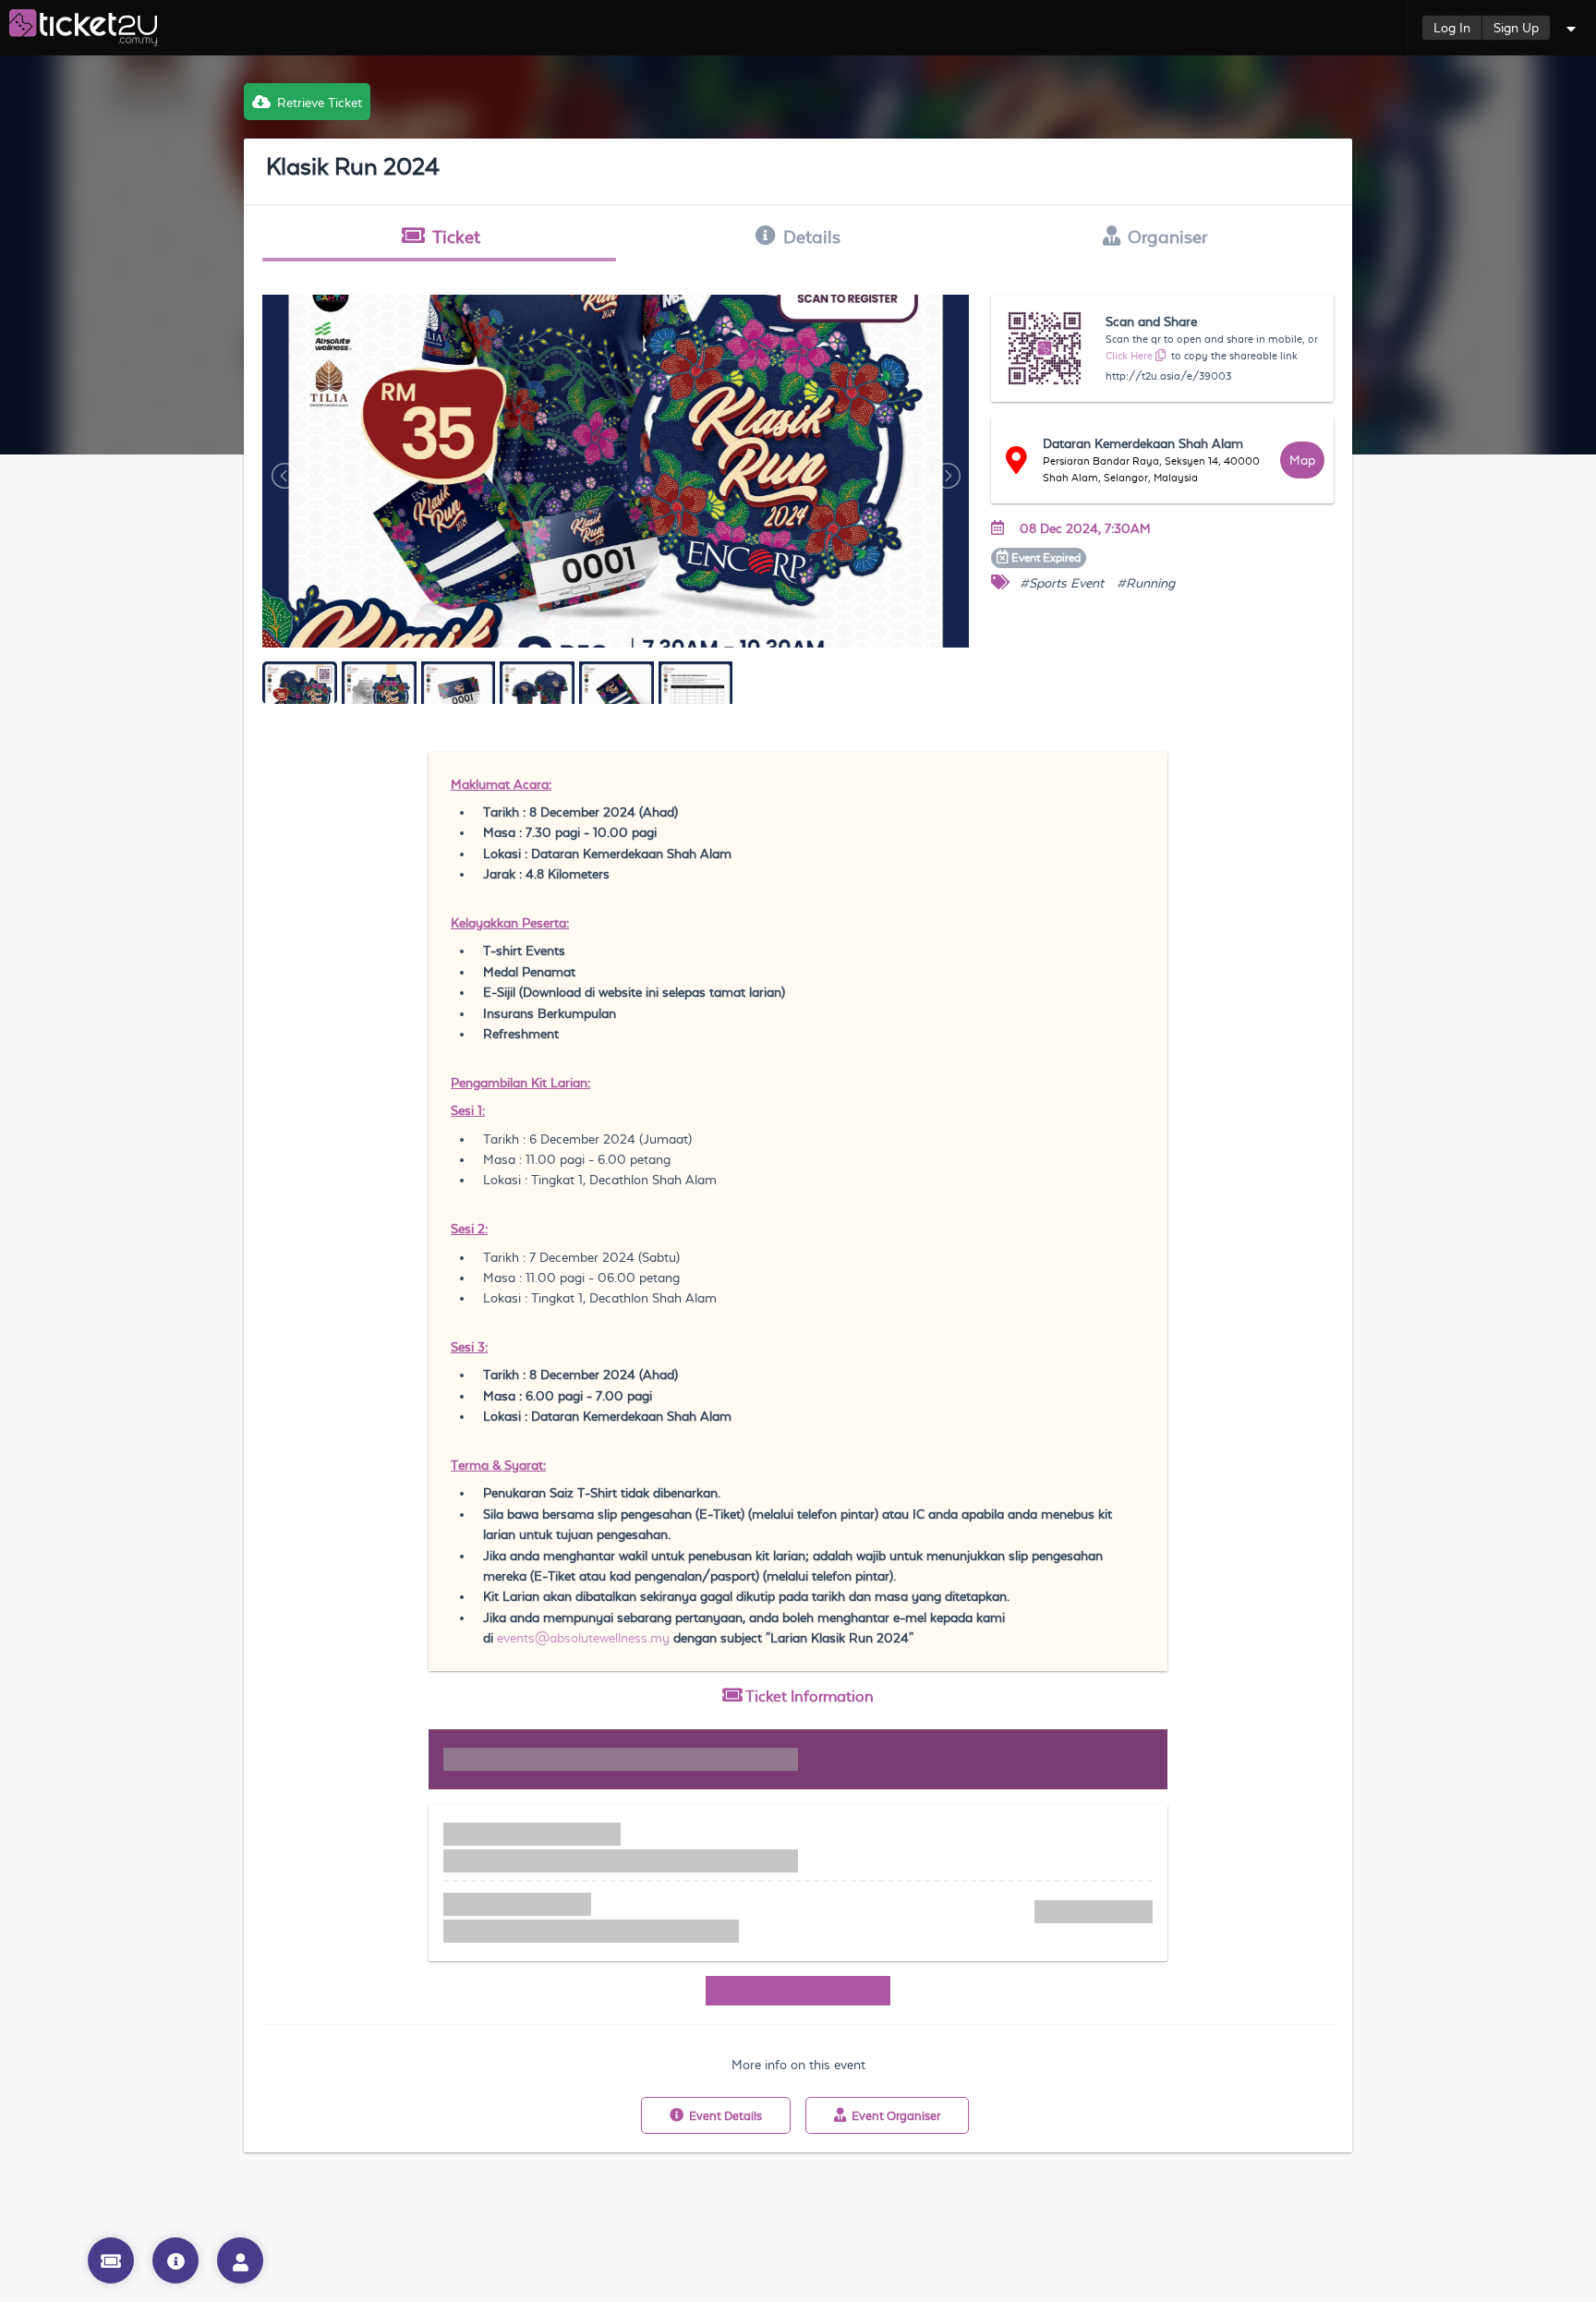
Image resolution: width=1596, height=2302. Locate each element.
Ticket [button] (456, 236)
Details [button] (812, 236)
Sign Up (1516, 28)
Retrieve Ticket (320, 103)
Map (1302, 460)
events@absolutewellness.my (583, 1638)
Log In (1452, 28)
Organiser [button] (1167, 236)
